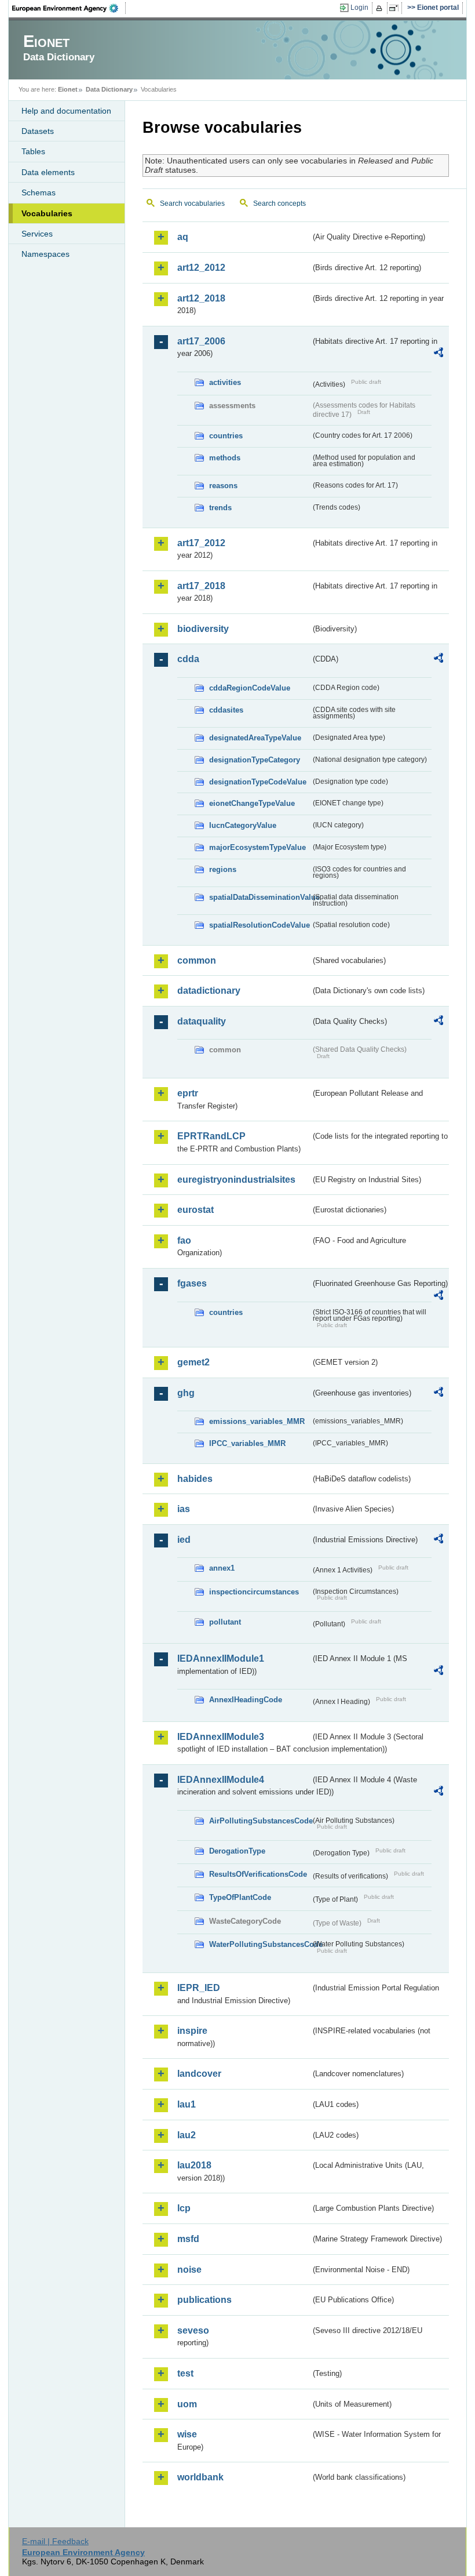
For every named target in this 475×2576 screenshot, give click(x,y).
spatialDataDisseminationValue (260, 897)
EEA (69, 8)
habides (195, 1479)
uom (187, 2404)
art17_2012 (201, 543)
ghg (186, 1393)
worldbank (200, 2477)
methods (225, 458)
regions (223, 869)
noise (189, 2270)
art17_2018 (201, 586)
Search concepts (279, 204)
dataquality (202, 1021)
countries (226, 436)
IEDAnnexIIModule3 (221, 1737)
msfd (188, 2239)
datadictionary (209, 991)
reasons (223, 486)
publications (204, 2300)
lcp (184, 2208)
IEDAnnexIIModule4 (221, 1780)
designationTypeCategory (255, 760)
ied (184, 1540)
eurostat (196, 1210)
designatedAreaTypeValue (255, 738)
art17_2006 (201, 341)
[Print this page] (381, 8)
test (185, 2373)
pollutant (225, 1622)
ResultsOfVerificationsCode (258, 1874)
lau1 (187, 2104)
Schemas (39, 192)
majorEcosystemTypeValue (257, 847)
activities (225, 382)
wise (187, 2434)
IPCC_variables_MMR (247, 1443)
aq (183, 237)
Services (37, 234)
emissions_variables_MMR (257, 1421)
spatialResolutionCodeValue (260, 925)
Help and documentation (66, 111)
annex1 (222, 1568)
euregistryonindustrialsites (236, 1180)
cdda (188, 659)
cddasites (226, 710)
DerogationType (237, 1851)
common (197, 960)
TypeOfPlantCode (240, 1897)
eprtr (188, 1093)
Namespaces (45, 254)
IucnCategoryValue (243, 825)
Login (359, 8)
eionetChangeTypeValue (252, 803)
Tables (33, 151)
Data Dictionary (109, 89)
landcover (199, 2074)
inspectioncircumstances (254, 1592)
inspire (192, 2031)
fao (184, 1240)
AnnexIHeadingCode (246, 1700)
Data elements (48, 172)
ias (184, 1509)
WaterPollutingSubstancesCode (260, 1944)
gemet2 (193, 1362)
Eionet (68, 89)
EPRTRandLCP (211, 1136)
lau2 (187, 2135)
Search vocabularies (192, 204)
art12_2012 (201, 268)
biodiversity (203, 629)
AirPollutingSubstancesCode (260, 1821)
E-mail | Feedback (55, 2541)
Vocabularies (47, 213)
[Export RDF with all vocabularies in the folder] (439, 354)
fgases (192, 1283)
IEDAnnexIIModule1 (221, 1658)
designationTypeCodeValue (258, 782)
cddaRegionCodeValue (250, 688)
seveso (193, 2330)
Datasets (38, 131)
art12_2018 (201, 298)
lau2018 (194, 2165)
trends (220, 508)
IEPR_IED (199, 1988)
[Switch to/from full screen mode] (396, 8)
